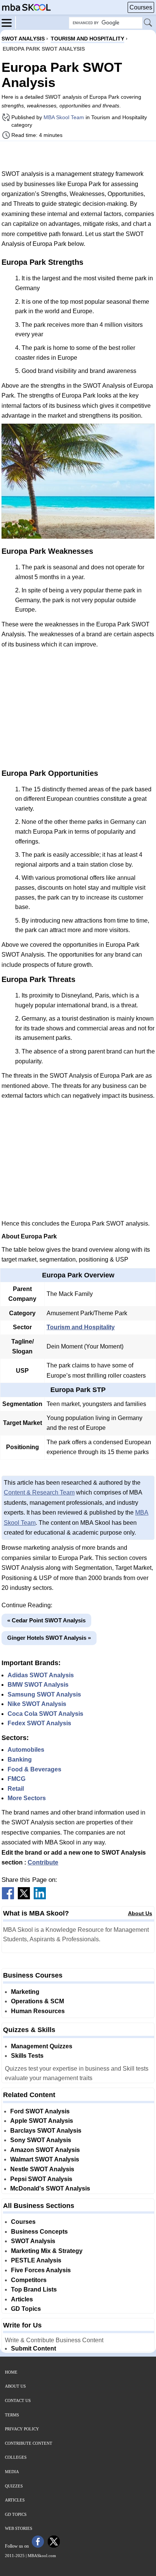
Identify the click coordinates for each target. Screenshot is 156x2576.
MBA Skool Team (64, 117)
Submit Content (34, 2348)
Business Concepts (39, 2232)
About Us (140, 1913)
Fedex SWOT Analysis (39, 1723)
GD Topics (26, 2309)
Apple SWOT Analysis (42, 2121)
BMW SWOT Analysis (38, 1685)
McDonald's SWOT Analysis (50, 2188)
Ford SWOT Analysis (40, 2111)
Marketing (25, 1992)
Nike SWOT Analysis (37, 1704)
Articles (22, 2299)
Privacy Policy (22, 2429)
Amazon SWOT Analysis (45, 2150)
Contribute (43, 1862)
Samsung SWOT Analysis (44, 1694)
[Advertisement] (78, 155)
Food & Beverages (34, 1769)
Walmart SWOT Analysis (45, 2159)
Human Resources (38, 2011)
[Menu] (9, 22)
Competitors (29, 2280)
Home (11, 2372)
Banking (20, 1760)
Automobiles (26, 1750)
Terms (12, 2415)
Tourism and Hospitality (81, 1327)
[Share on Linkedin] (40, 1897)
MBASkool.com (42, 2556)
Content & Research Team (39, 1492)
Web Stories (19, 2528)
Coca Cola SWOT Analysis (45, 1714)
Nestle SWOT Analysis (42, 2169)
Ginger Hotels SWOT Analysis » (49, 1638)
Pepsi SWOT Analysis (41, 2179)
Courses (141, 7)
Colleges (16, 2457)
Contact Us (18, 2400)
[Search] (148, 23)
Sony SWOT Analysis (41, 2140)
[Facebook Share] (8, 1897)
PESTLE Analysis (36, 2260)
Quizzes (14, 2486)
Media (12, 2472)
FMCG (16, 1779)
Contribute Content (29, 2443)
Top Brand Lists (34, 2289)
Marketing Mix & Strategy (47, 2251)
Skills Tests (27, 2056)
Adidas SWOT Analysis (41, 1675)
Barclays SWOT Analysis (46, 2131)
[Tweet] (24, 1897)
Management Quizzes (42, 2046)
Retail (16, 1789)
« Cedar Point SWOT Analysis (46, 1620)
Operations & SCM (37, 2001)
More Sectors (27, 1798)
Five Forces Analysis (41, 2270)
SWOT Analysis (33, 2241)
